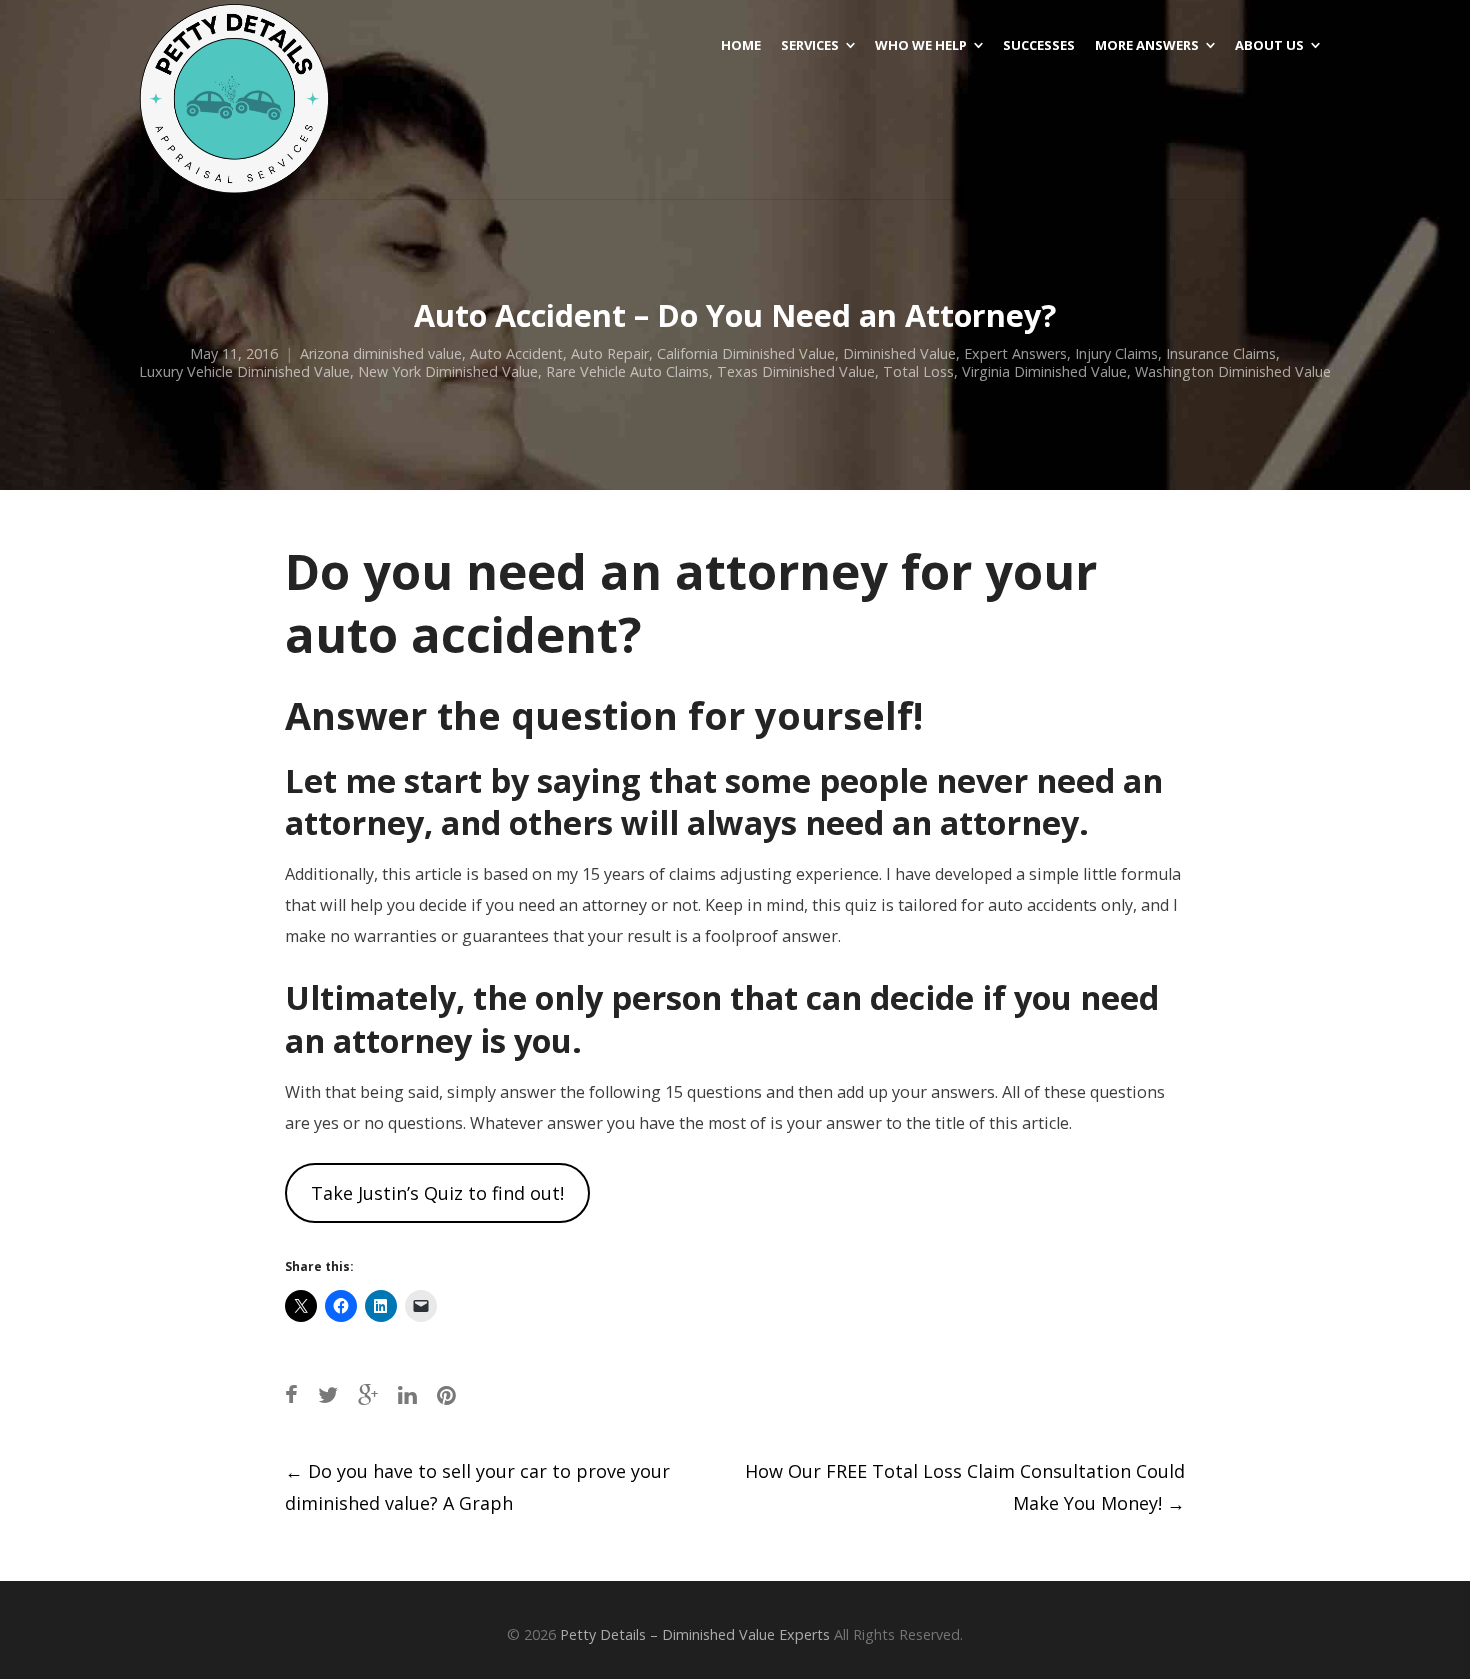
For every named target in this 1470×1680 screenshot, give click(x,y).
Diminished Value (899, 353)
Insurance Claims (1221, 353)
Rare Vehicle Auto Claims (627, 371)
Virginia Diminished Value (1044, 371)
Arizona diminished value (381, 353)
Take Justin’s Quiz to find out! (437, 1193)
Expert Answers (1015, 353)
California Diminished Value (746, 353)
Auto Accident (516, 353)
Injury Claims (1116, 353)
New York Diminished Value (448, 371)
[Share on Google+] (368, 1394)
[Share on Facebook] (291, 1394)
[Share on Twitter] (328, 1394)
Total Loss (918, 371)
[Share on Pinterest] (446, 1394)
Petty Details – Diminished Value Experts (695, 1634)
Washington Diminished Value (1233, 371)
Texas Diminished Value (796, 371)
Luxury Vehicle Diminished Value (244, 371)
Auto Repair (610, 353)
